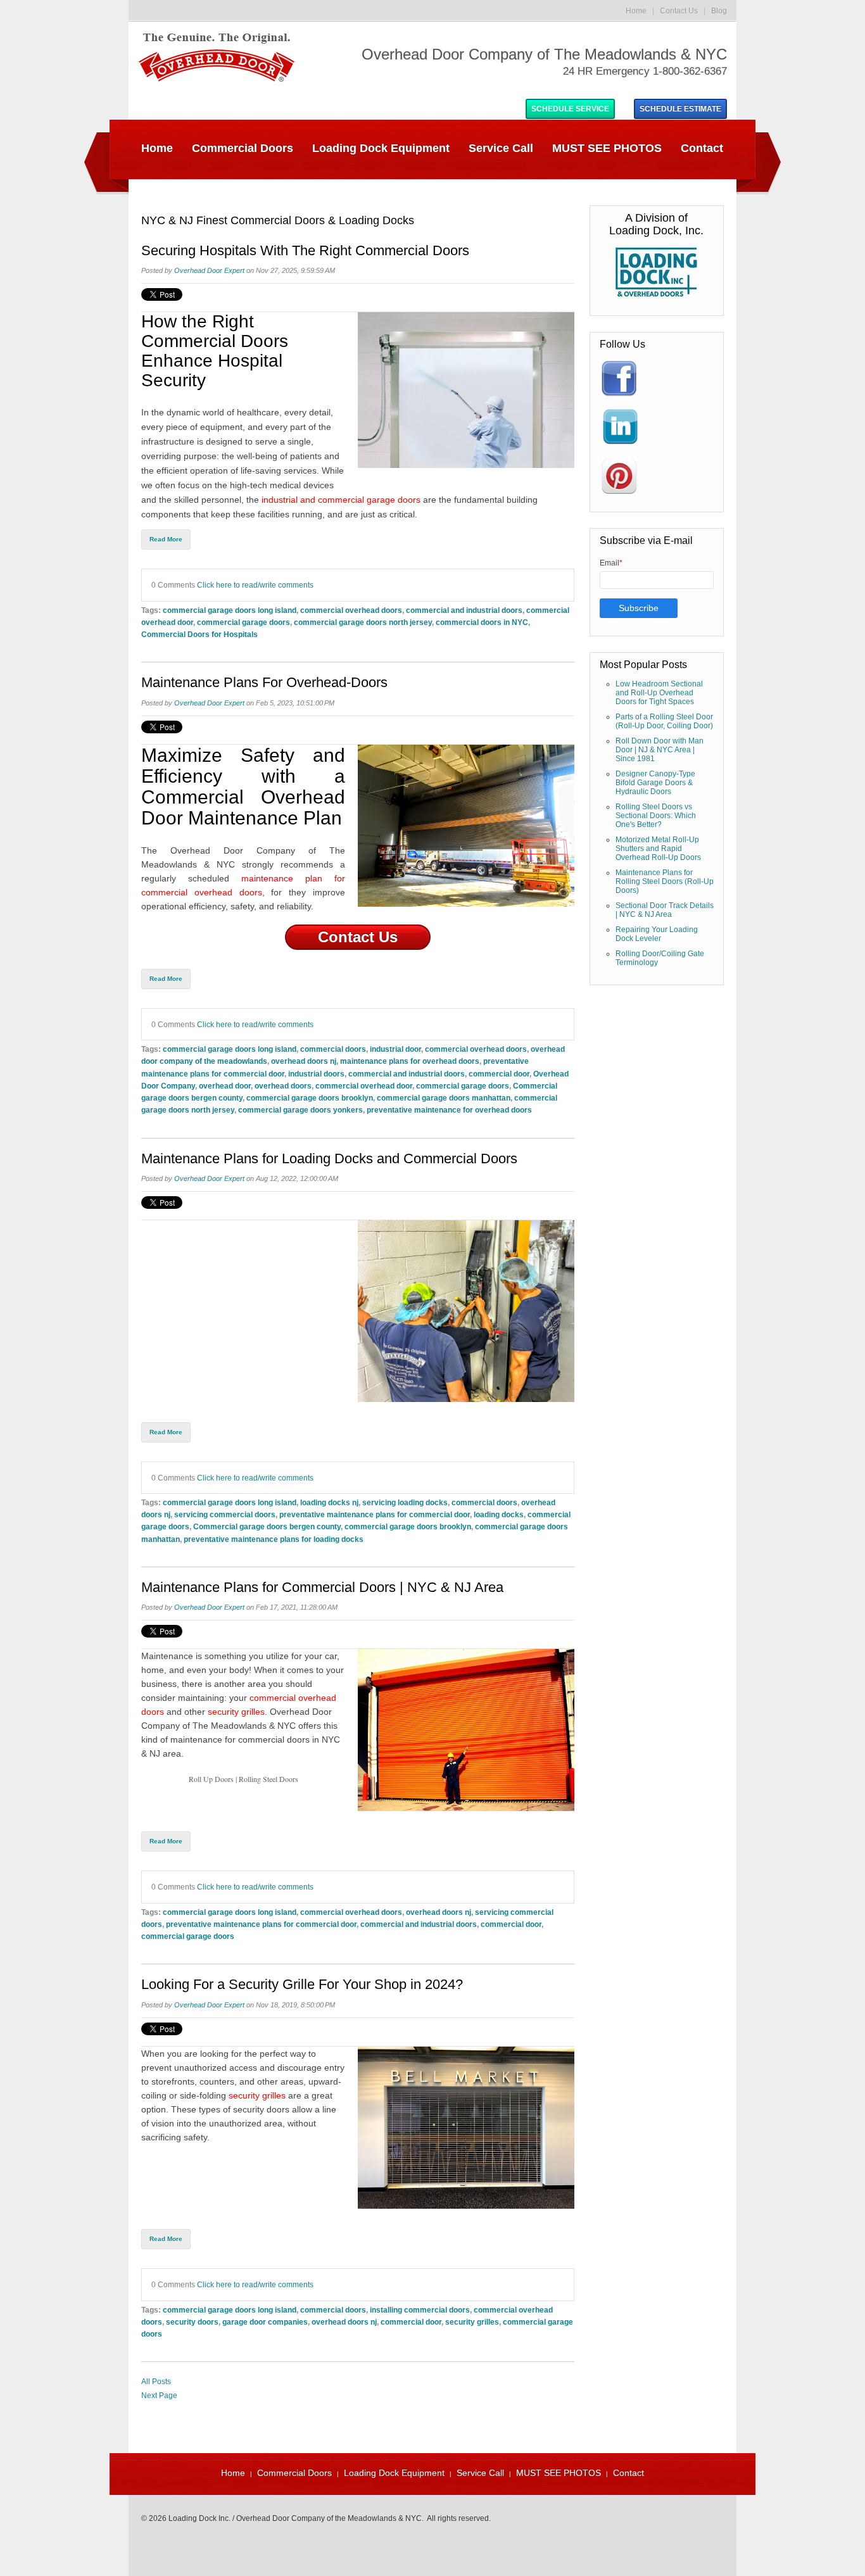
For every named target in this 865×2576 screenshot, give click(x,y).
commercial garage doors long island (230, 610)
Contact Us (679, 11)
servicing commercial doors (225, 1514)
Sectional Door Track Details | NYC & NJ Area (665, 910)
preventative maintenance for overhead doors (449, 1110)
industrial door (395, 1049)
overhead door (225, 1086)
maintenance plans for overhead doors (410, 1061)
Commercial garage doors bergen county (267, 1526)
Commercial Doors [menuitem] (243, 148)
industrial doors (316, 1074)
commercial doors (333, 1049)
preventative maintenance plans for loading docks (274, 1539)
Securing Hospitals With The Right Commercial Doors (305, 251)
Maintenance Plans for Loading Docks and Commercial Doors (329, 1159)
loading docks (499, 1514)
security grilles (236, 1712)
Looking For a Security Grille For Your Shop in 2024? (302, 1985)
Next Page (159, 2396)
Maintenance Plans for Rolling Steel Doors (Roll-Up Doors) (665, 881)
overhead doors (283, 1086)
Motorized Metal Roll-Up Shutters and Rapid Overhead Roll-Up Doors (658, 849)
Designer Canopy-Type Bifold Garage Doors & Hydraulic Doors (655, 783)
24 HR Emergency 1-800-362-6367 (645, 71)
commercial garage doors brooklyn (310, 1098)
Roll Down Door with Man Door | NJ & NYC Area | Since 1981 (660, 750)
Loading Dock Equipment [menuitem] (381, 148)
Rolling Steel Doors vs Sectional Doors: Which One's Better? (656, 816)
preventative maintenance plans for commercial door (375, 1514)
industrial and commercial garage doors (341, 500)
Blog (719, 11)
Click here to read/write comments (255, 585)
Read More (166, 539)
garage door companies (265, 2322)
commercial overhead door (364, 1086)
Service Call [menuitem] (501, 148)
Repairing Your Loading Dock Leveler (657, 934)
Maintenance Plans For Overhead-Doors (264, 683)
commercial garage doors (243, 622)
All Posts (156, 2382)
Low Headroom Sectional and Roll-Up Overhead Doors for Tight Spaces (659, 693)
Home (636, 11)
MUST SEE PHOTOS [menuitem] (607, 148)
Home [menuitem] (157, 148)
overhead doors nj (304, 1061)
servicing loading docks (405, 1502)
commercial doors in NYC (482, 622)
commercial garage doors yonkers (300, 1110)
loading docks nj (329, 1502)
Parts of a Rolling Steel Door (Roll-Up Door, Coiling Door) (664, 721)
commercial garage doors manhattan (444, 1098)
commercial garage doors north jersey (363, 622)
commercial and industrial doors (464, 610)
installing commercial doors (420, 2310)
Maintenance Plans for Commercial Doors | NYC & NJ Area (322, 1588)
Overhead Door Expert (209, 270)
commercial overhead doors (351, 610)
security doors (192, 2322)
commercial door (499, 1074)
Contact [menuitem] (702, 148)
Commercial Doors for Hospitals (199, 634)
